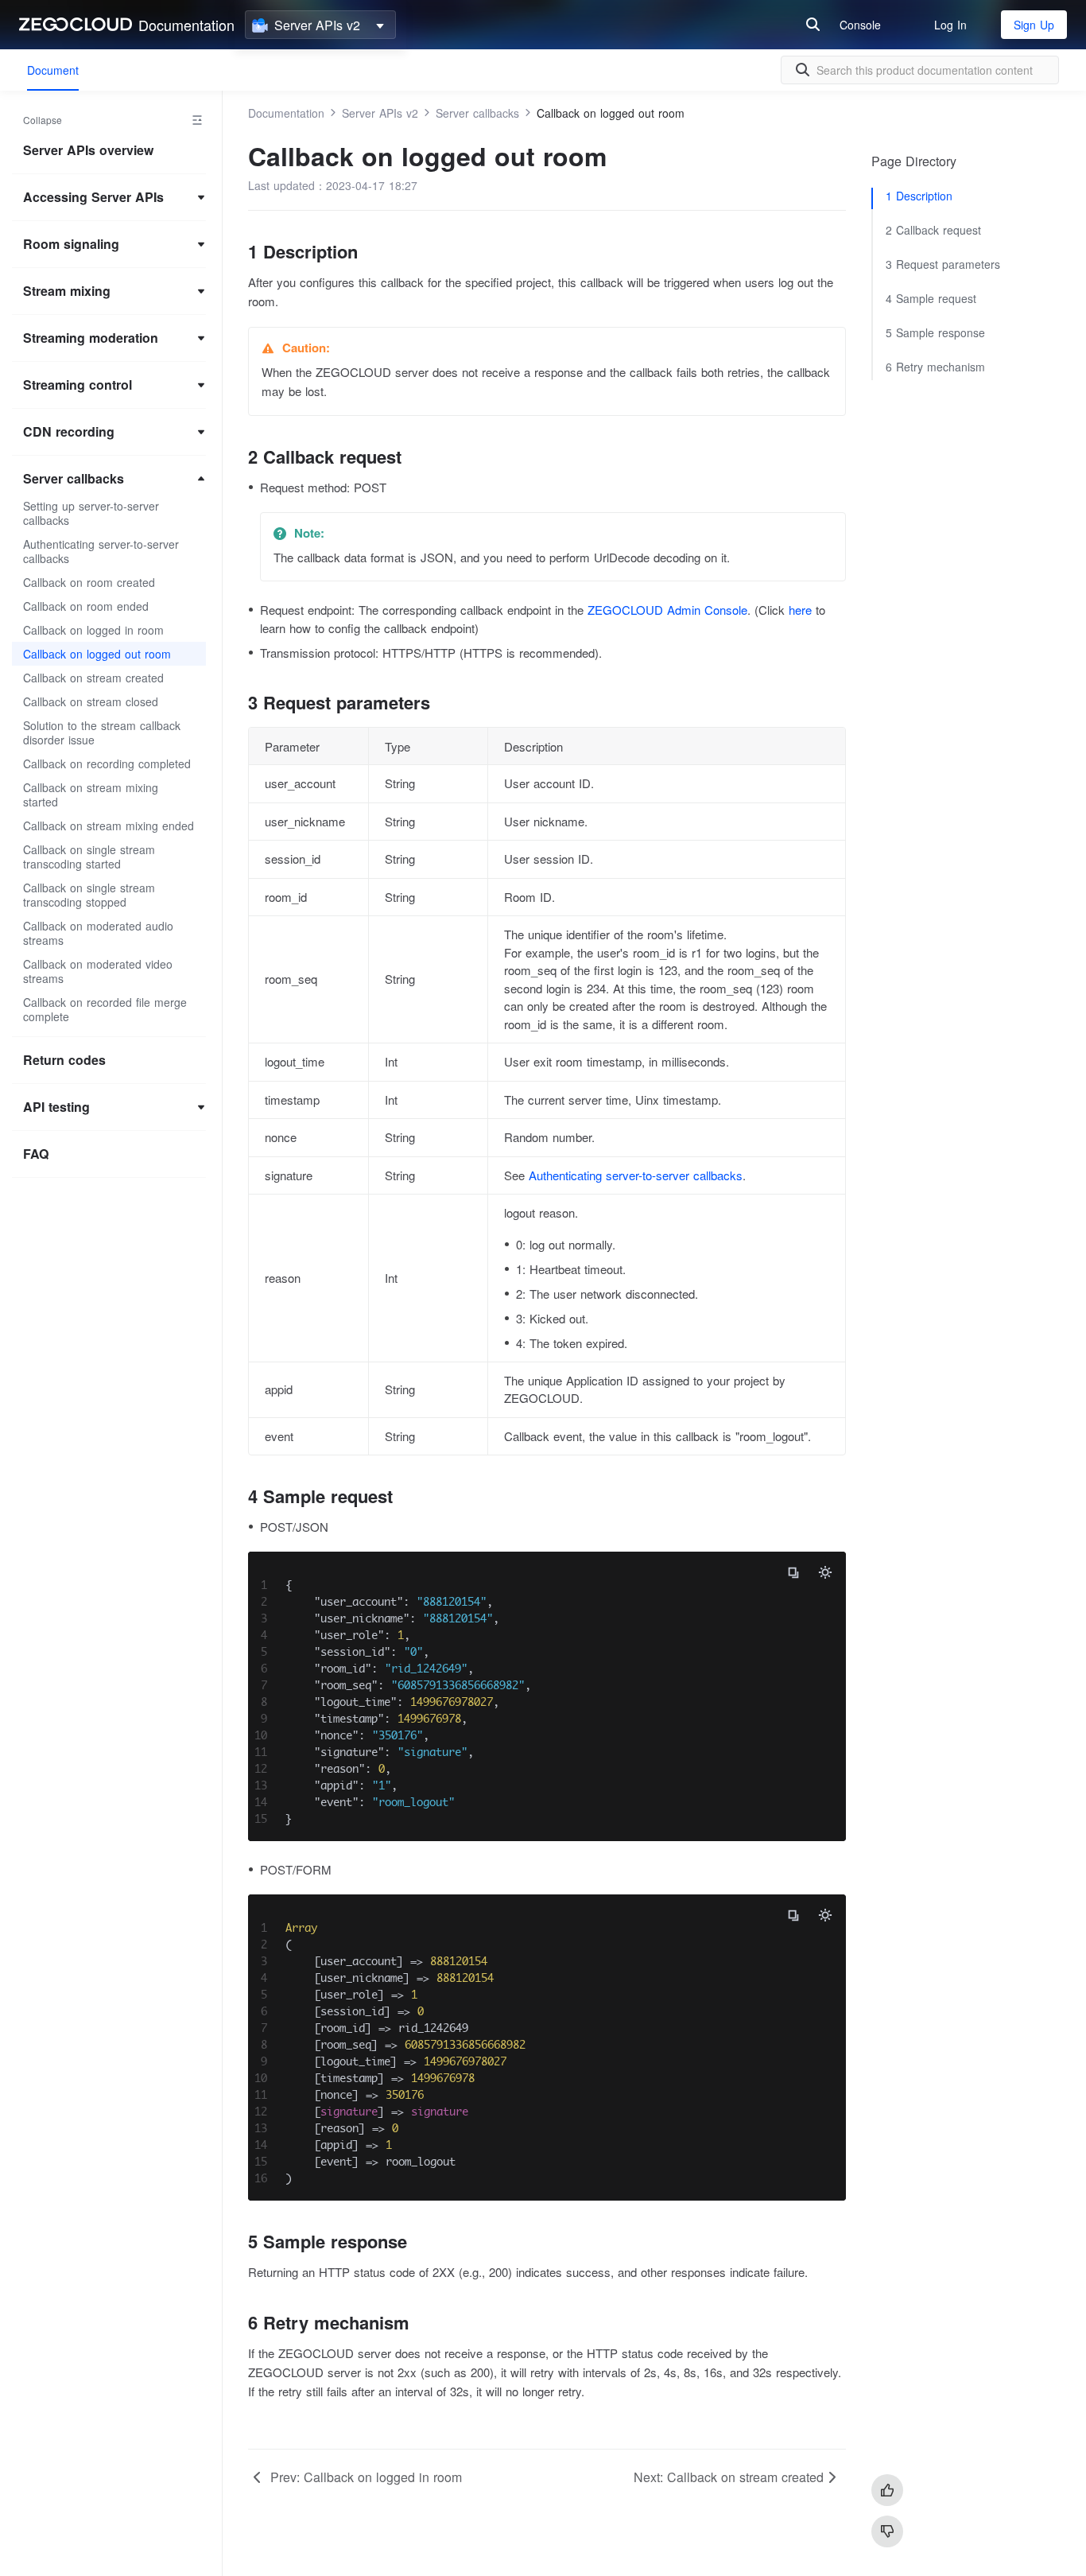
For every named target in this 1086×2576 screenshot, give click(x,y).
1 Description (919, 196)
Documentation (186, 25)
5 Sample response (935, 332)
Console (860, 25)
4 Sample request (931, 298)
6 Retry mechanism (935, 367)
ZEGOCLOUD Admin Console (667, 610)
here (800, 610)
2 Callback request (933, 230)
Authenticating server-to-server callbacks (636, 1175)
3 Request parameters (943, 264)
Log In (950, 25)
